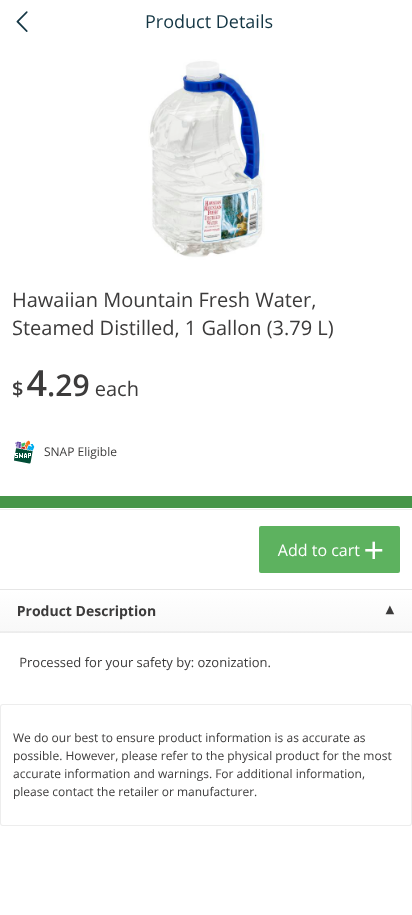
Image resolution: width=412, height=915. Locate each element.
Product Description (86, 611)
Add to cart (319, 550)
